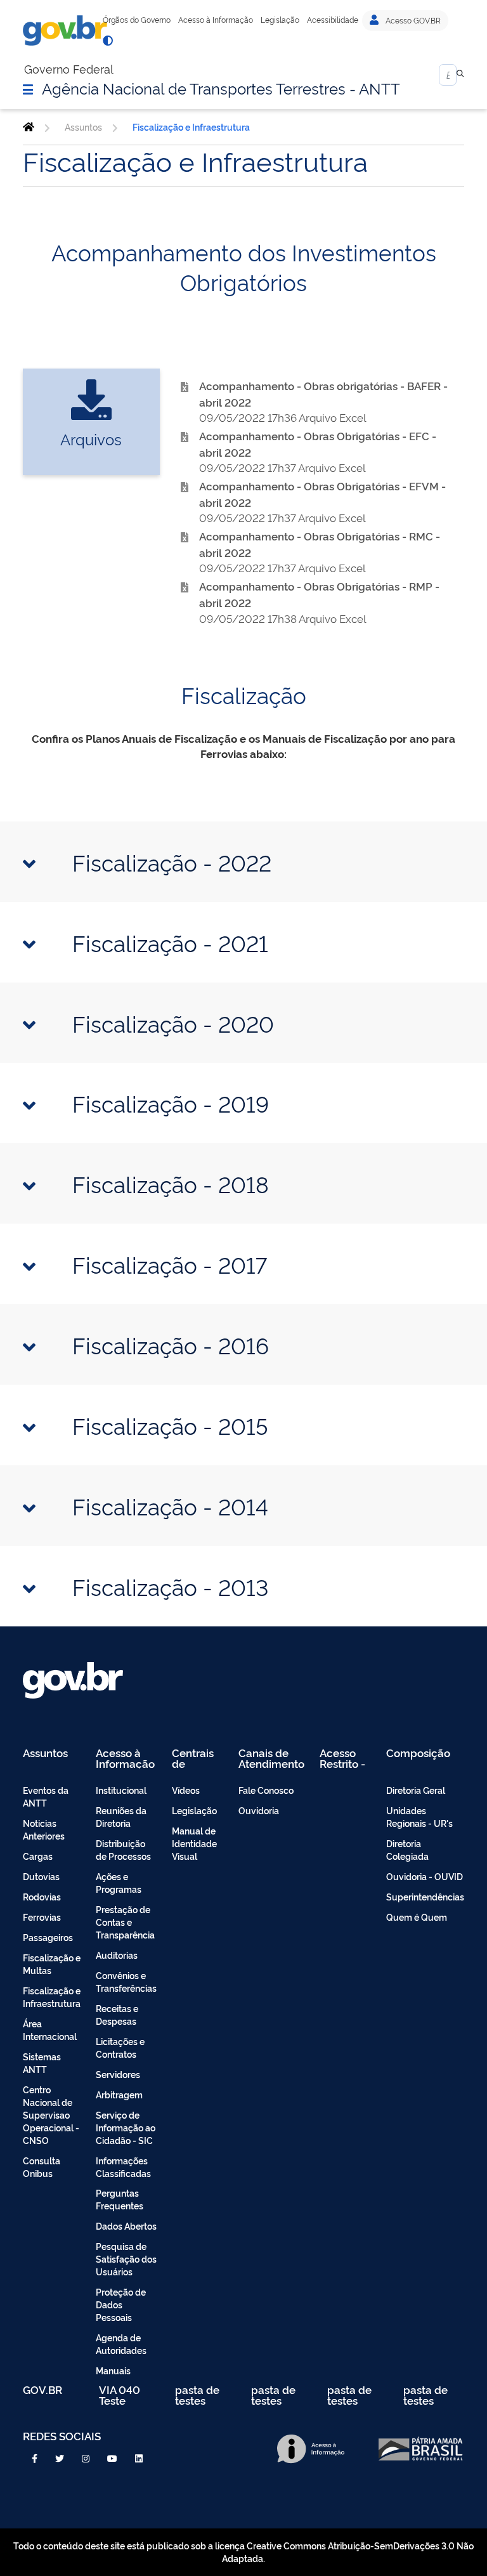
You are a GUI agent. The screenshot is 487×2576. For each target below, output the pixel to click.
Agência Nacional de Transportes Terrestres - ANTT (221, 88)
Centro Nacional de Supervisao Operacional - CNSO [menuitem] (51, 2115)
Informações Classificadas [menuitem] (123, 2167)
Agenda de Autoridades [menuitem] (121, 2344)
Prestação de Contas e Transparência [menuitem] (125, 1922)
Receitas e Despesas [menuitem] (117, 2014)
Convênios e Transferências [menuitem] (126, 1981)
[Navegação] (28, 89)
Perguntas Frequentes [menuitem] (120, 2199)
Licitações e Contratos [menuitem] (120, 2047)
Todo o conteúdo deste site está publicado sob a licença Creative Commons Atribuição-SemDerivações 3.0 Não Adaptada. (243, 2552)
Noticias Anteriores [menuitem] (44, 1829)
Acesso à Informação (216, 20)
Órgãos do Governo (137, 20)
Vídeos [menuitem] (186, 1790)
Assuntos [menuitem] (45, 1754)
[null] (460, 75)
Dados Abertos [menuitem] (126, 2226)
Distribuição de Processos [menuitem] (123, 1849)
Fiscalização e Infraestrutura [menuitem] (52, 1997)
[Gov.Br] (65, 30)
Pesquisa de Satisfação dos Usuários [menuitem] (126, 2259)
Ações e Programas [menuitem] (119, 1882)
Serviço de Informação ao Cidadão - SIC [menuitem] (126, 2127)
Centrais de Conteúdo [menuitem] (197, 1758)
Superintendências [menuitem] (425, 1896)
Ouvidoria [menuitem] (259, 1810)
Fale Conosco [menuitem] (266, 1790)
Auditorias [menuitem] (117, 1955)
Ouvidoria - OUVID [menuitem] (425, 1876)
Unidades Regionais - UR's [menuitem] (419, 1816)
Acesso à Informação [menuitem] (125, 1758)
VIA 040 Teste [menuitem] (120, 2395)
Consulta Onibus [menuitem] (42, 2167)
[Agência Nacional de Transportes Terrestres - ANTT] (29, 127)
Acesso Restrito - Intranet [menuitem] (342, 1758)
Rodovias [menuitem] (42, 1896)
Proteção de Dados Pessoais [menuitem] (121, 2304)
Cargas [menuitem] (38, 1856)
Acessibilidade (333, 20)
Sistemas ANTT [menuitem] (42, 2063)
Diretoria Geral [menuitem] (416, 1790)
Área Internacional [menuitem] (50, 2030)
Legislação (280, 20)
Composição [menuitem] (418, 1754)
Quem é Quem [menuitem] (417, 1917)
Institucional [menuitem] (121, 1790)
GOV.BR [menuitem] (42, 2390)
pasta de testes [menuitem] (197, 2395)
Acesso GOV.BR (412, 20)
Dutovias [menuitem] (41, 1876)
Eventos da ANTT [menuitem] (46, 1796)
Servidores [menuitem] (118, 2074)
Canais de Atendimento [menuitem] (271, 1758)
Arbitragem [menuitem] (119, 2094)
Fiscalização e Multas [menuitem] (52, 1964)
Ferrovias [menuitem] (42, 1917)
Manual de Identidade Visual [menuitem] (194, 1843)
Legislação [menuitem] (194, 1810)
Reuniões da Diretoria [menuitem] (121, 1816)
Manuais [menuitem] (113, 2370)
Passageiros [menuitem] (48, 1937)
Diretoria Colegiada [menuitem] (407, 1849)
